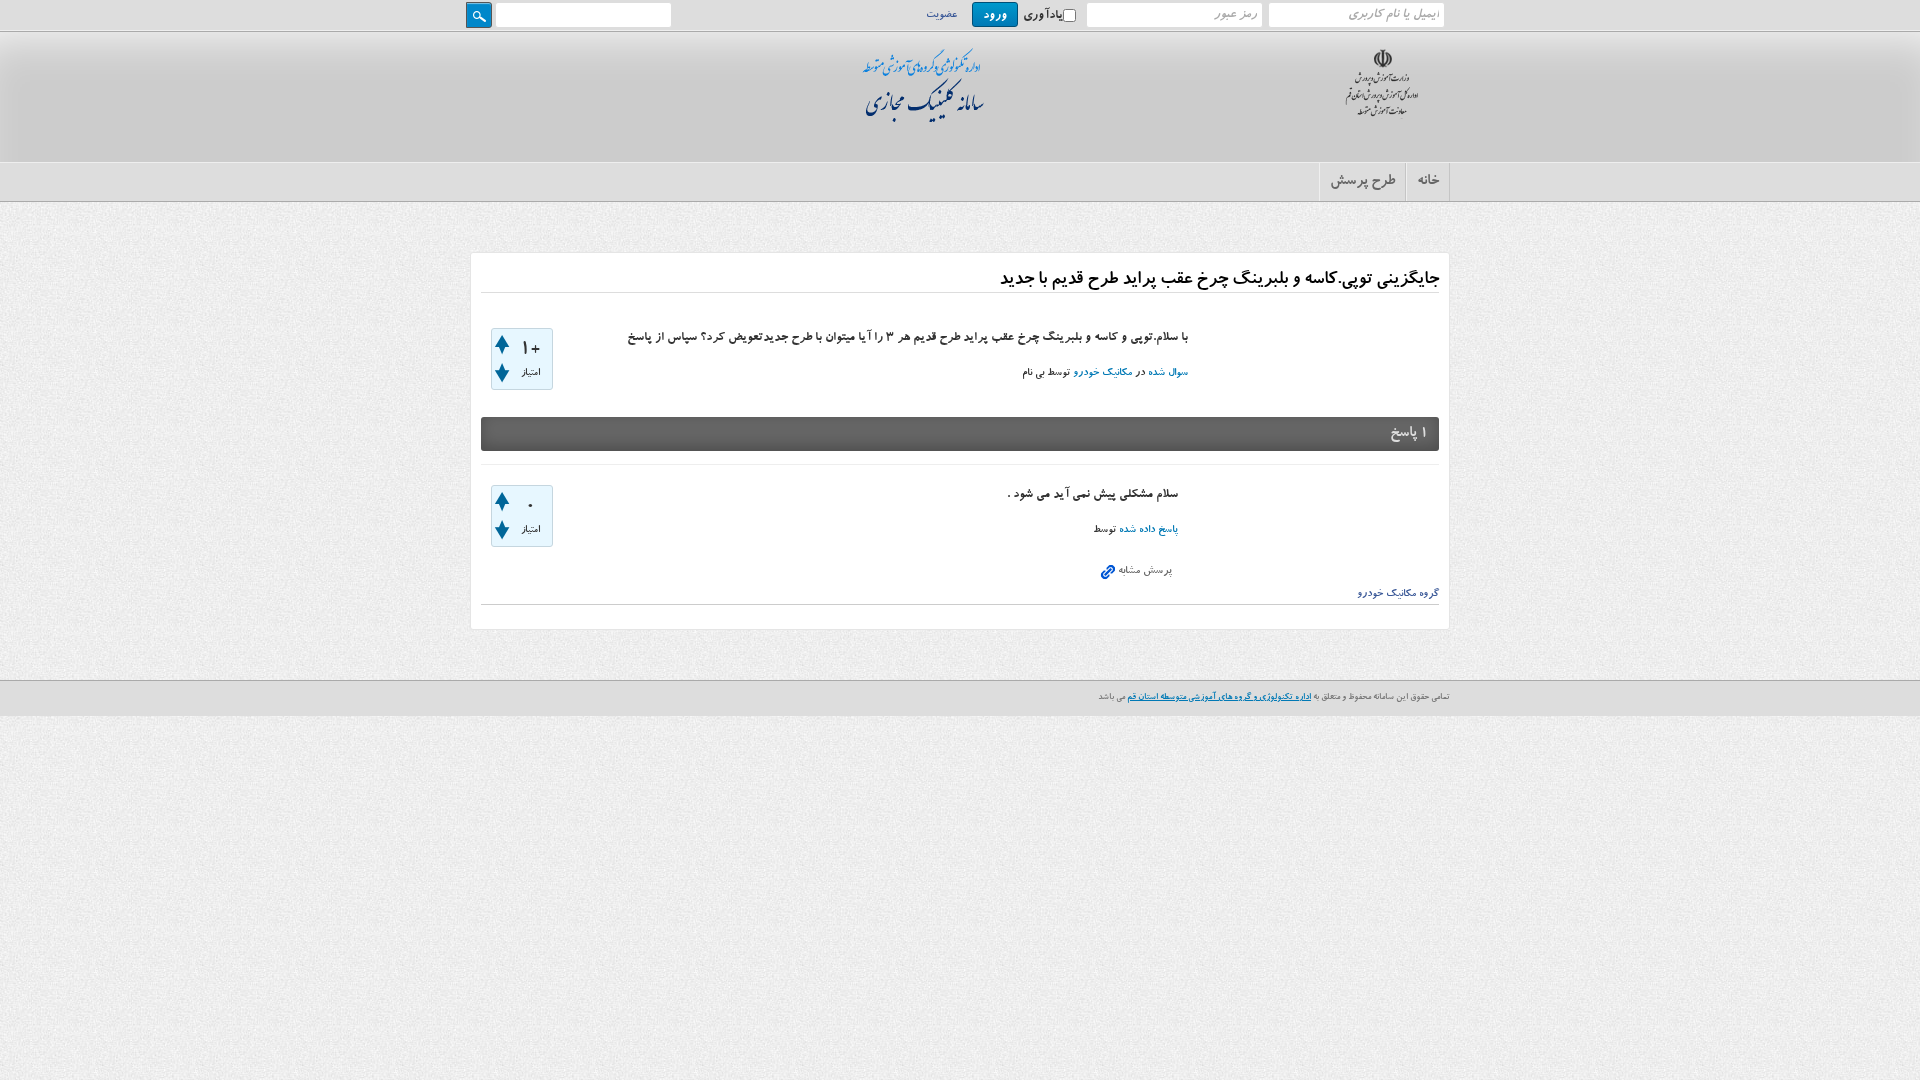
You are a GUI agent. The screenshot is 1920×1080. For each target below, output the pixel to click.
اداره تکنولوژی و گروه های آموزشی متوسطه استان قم (1219, 698)
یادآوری (1043, 16)
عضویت (941, 16)
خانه (1428, 182)
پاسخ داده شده (1148, 531)
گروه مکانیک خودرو (1398, 595)
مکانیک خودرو (1102, 374)
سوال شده (1168, 374)
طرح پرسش (1362, 182)
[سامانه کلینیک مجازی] (928, 118)
